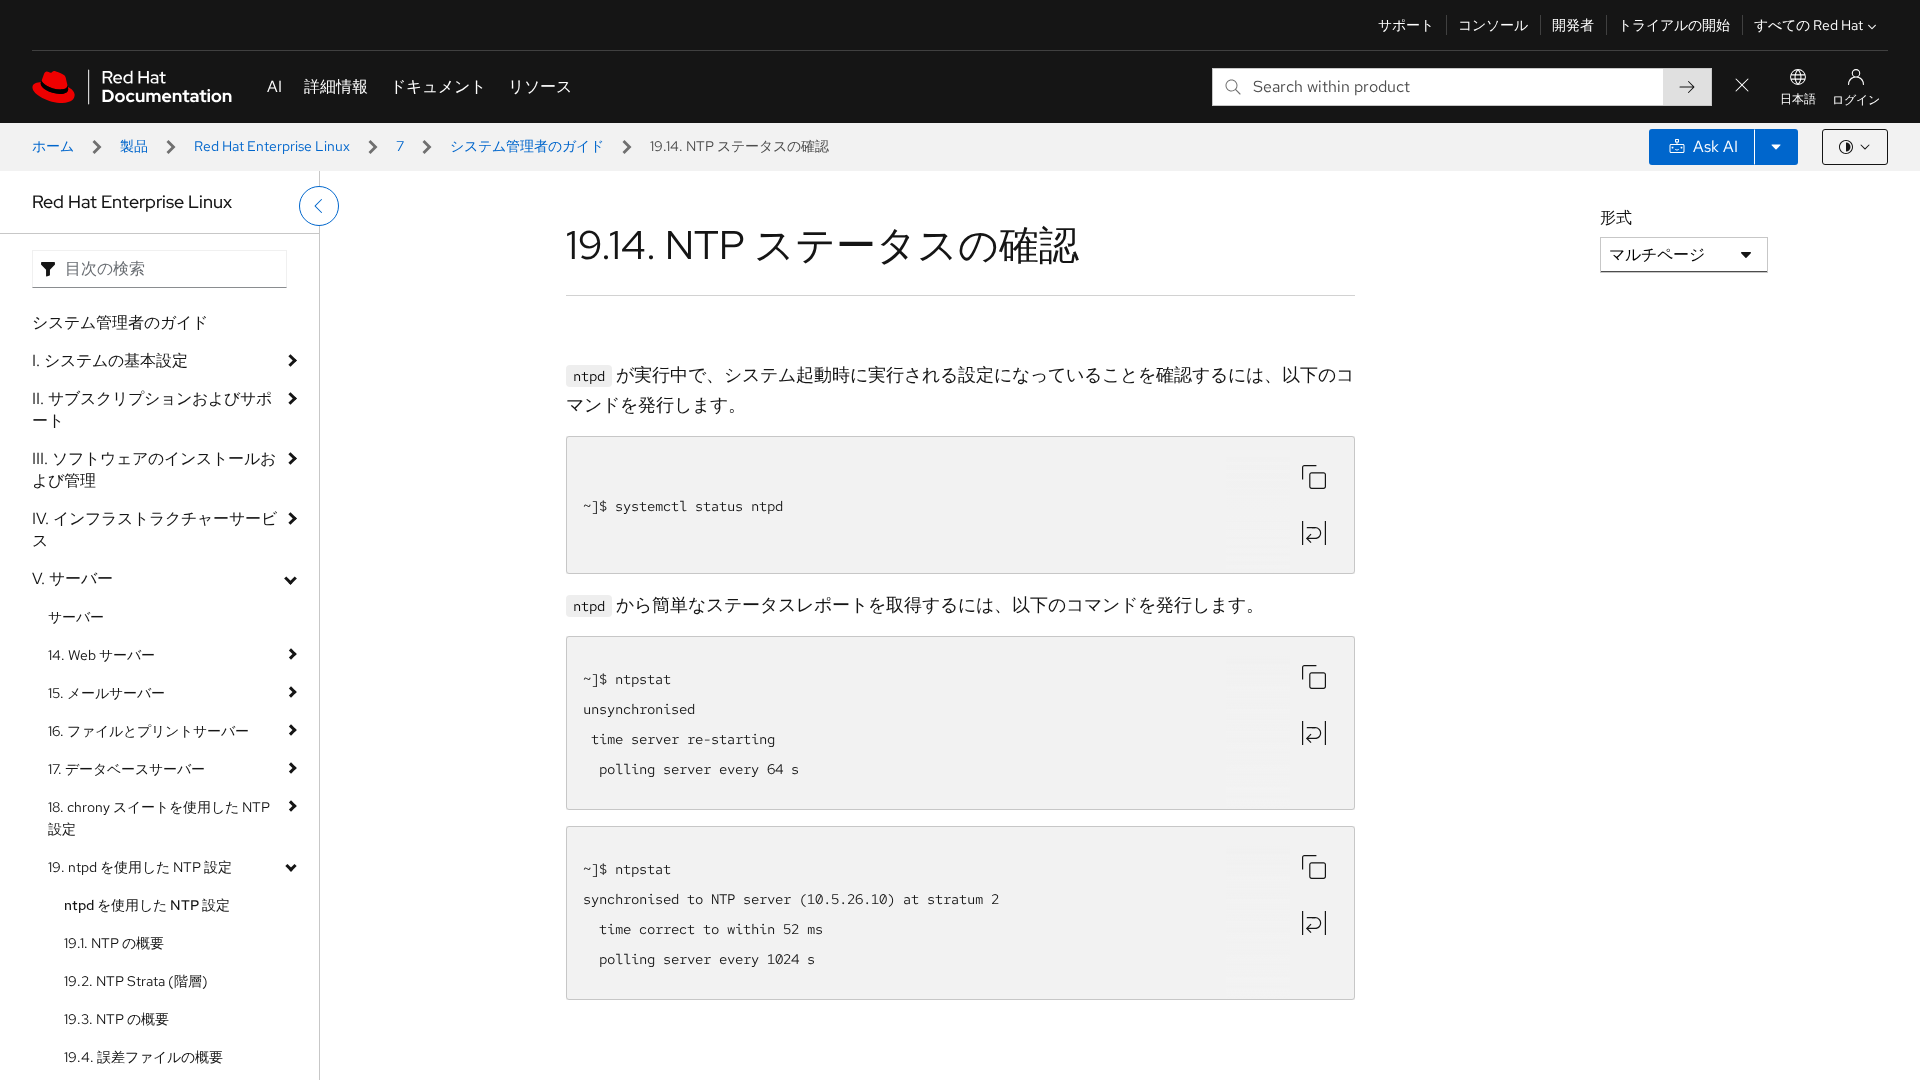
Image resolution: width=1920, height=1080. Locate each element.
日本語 (1798, 99)
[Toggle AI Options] (1776, 147)
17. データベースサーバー (126, 769)
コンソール (1493, 25)
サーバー (76, 617)
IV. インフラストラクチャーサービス (154, 529)
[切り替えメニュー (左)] (319, 206)
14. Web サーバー (101, 655)
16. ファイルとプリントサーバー (148, 731)
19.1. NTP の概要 (114, 943)
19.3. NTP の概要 (116, 1019)
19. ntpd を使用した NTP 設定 (140, 867)
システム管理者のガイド (527, 146)
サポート (1406, 25)
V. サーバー (72, 578)
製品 (134, 146)
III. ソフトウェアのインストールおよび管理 (154, 469)
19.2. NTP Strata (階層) (136, 981)
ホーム (53, 146)
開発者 (1573, 25)
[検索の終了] (1742, 86)
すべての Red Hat (1808, 25)
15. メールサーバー (106, 693)
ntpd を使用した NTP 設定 (147, 905)
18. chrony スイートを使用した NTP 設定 (159, 818)
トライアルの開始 (1674, 25)
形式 (1616, 217)
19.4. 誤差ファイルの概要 (143, 1057)
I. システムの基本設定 (110, 360)
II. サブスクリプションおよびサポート (152, 409)
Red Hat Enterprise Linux (272, 146)
